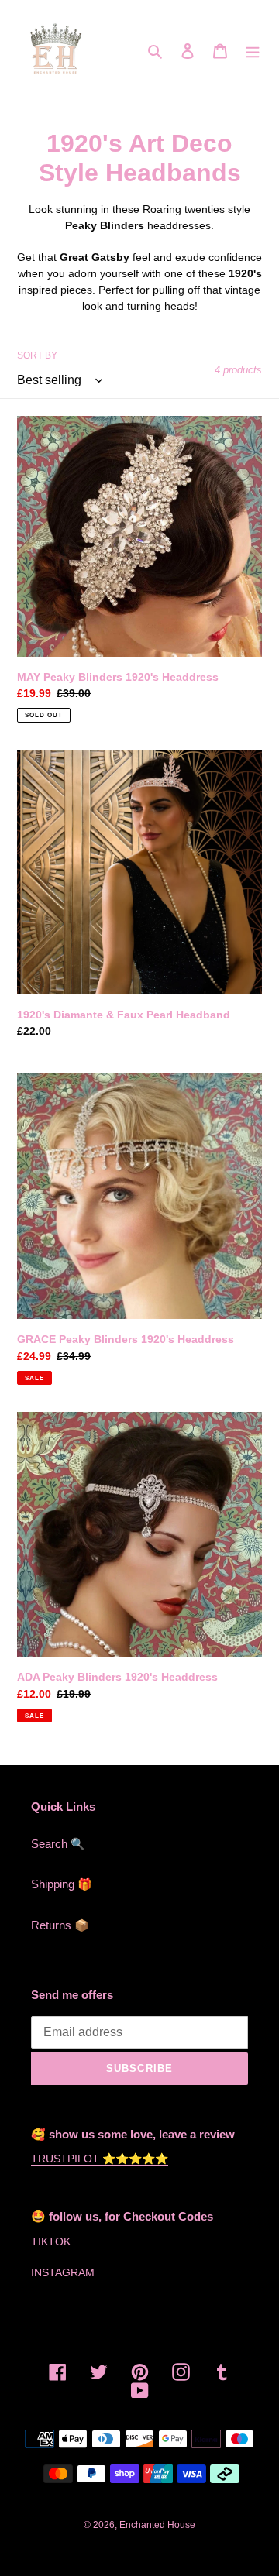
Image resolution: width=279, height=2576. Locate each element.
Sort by (37, 355)
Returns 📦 (60, 1925)
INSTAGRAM (63, 2272)
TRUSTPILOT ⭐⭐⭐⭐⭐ (100, 2159)
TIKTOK (51, 2241)
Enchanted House (157, 2525)
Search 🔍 (58, 1844)
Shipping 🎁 (62, 1884)
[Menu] (253, 51)
